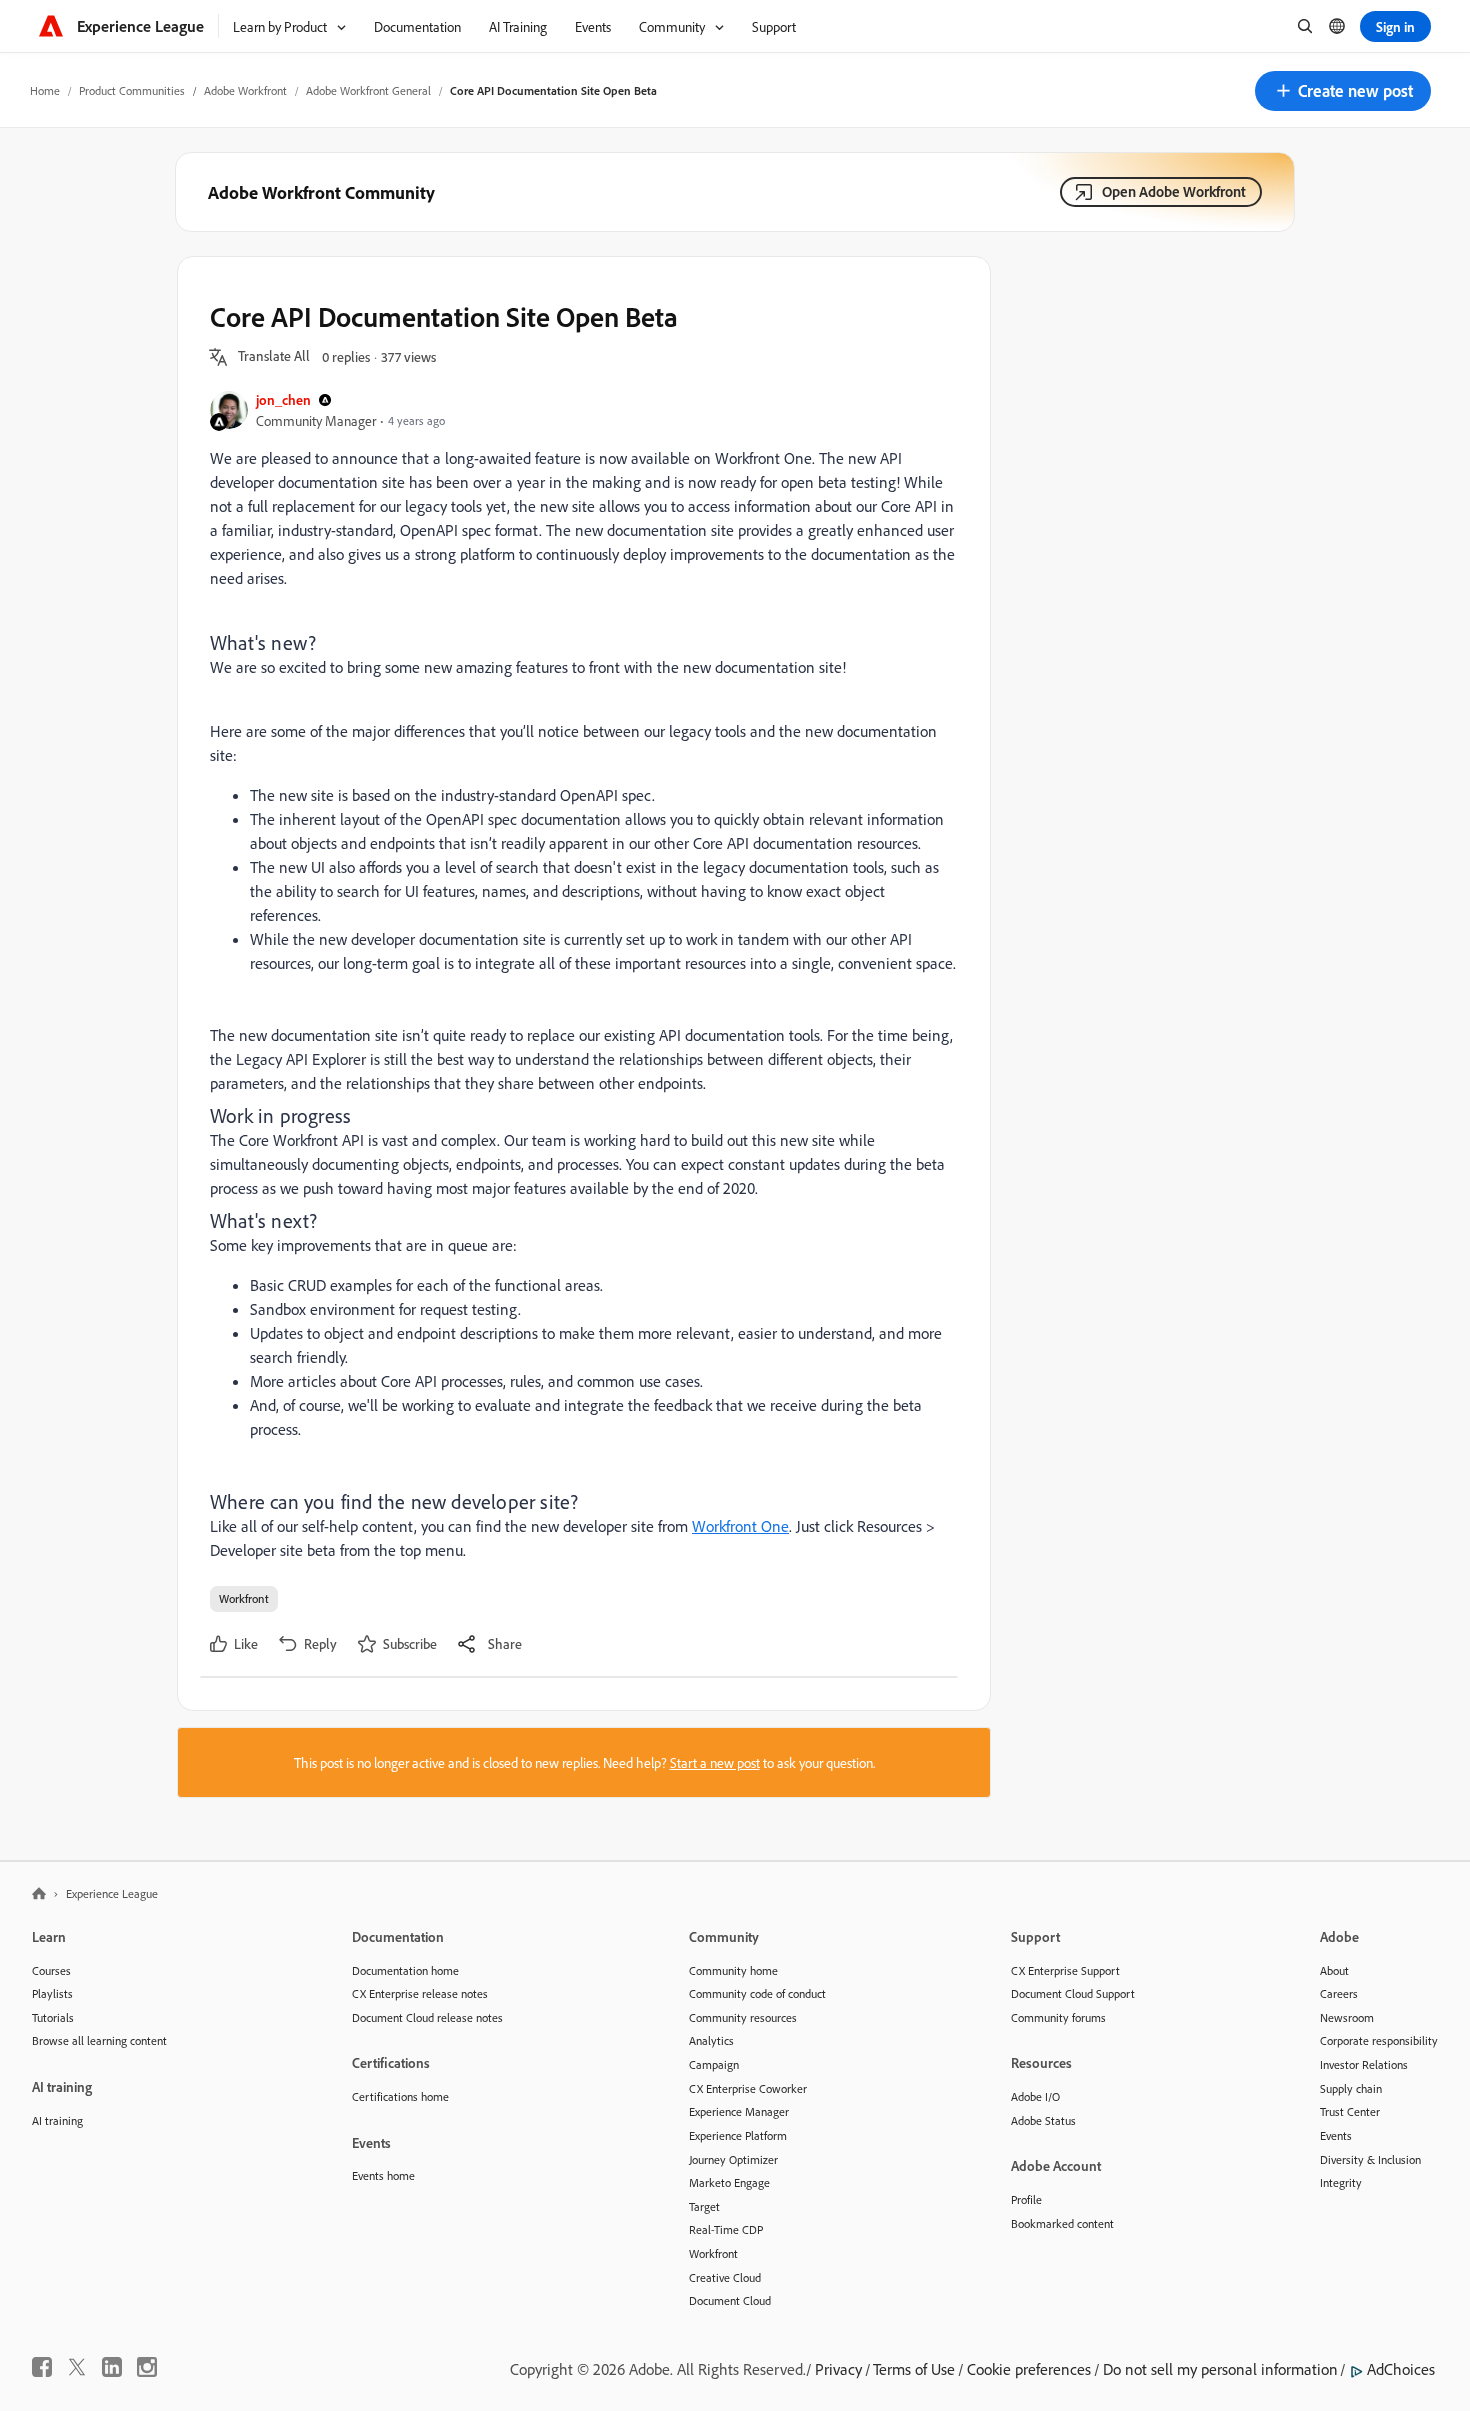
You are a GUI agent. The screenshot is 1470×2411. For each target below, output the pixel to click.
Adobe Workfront (245, 90)
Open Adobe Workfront (1174, 191)
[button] (1343, 91)
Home (45, 90)
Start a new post (715, 1762)
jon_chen (283, 399)
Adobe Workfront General (368, 90)
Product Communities (132, 90)
